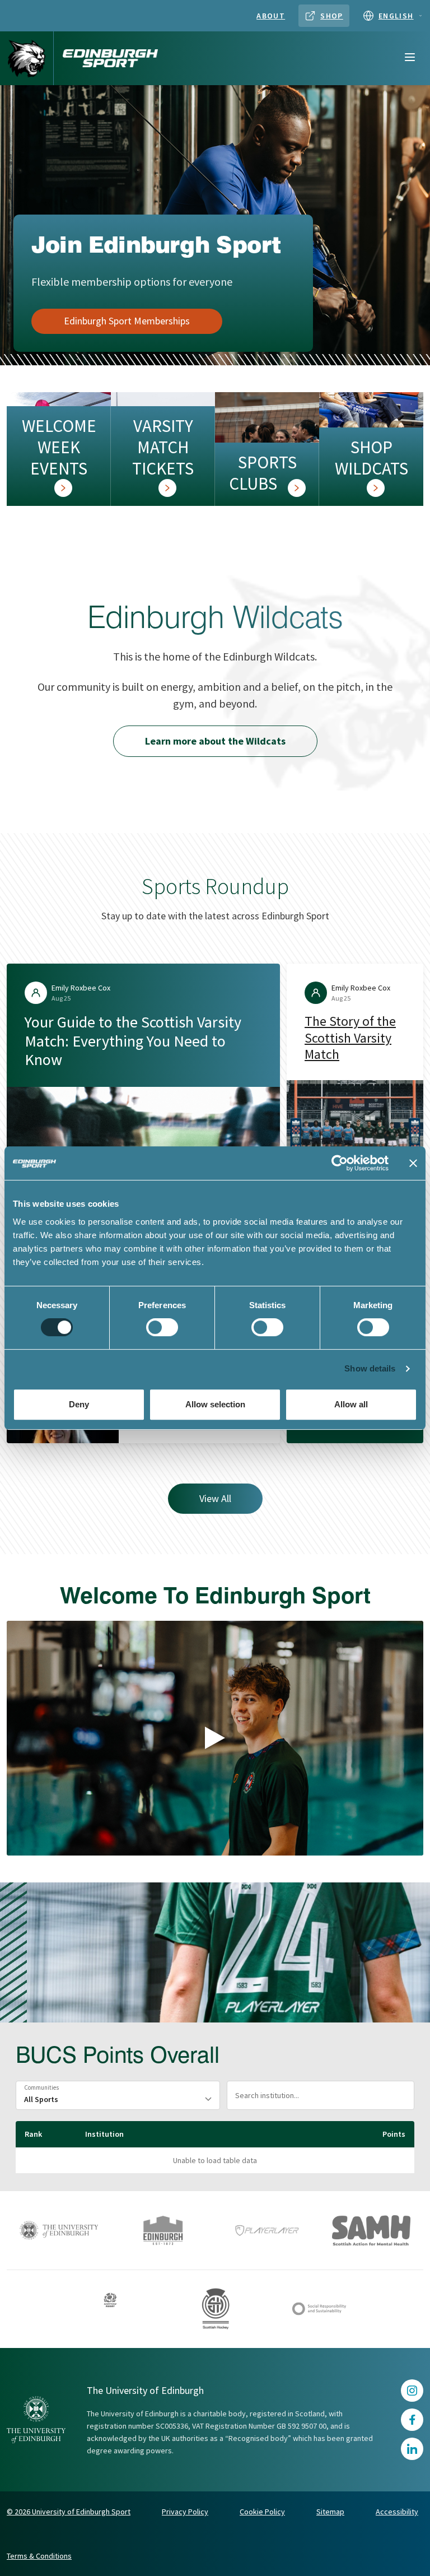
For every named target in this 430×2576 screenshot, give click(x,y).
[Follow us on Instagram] (412, 2391)
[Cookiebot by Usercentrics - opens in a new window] (340, 1163)
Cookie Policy (262, 2512)
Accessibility (397, 2512)
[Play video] (215, 1738)
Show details (370, 1368)
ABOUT (271, 16)
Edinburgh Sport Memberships (127, 321)
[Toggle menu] (410, 58)
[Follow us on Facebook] (412, 2420)
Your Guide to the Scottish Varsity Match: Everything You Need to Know (133, 1041)
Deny (79, 1404)
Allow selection (215, 1404)
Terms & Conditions (39, 2556)
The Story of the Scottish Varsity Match (350, 1038)
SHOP (332, 16)
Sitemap (330, 2512)
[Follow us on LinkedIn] (412, 2449)
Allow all (351, 1404)
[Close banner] (413, 1163)
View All (215, 1498)
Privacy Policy (185, 2512)
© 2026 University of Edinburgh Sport (69, 2512)
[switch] (162, 1327)
